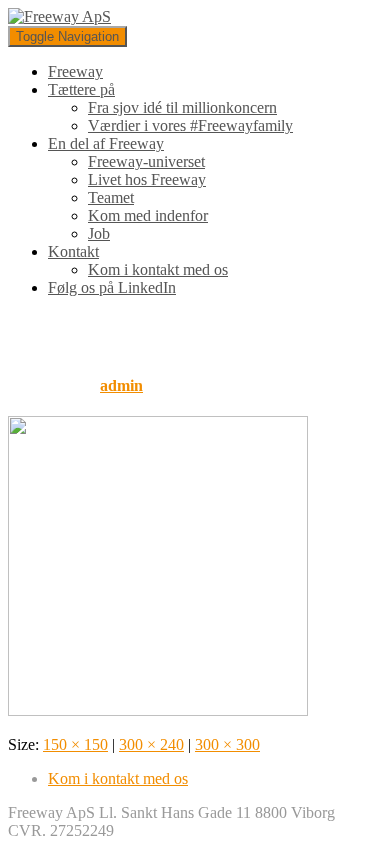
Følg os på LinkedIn (112, 287)
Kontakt (73, 251)
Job (99, 233)
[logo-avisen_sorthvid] (158, 710)
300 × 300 (227, 744)
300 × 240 (151, 744)
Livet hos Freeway (147, 179)
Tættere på (81, 89)
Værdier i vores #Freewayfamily (190, 125)
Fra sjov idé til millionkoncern (182, 107)
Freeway (75, 71)
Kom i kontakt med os (158, 269)
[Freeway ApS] (59, 16)
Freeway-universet (146, 161)
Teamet (111, 197)
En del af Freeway (106, 143)
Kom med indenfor (148, 215)
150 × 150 (75, 744)
